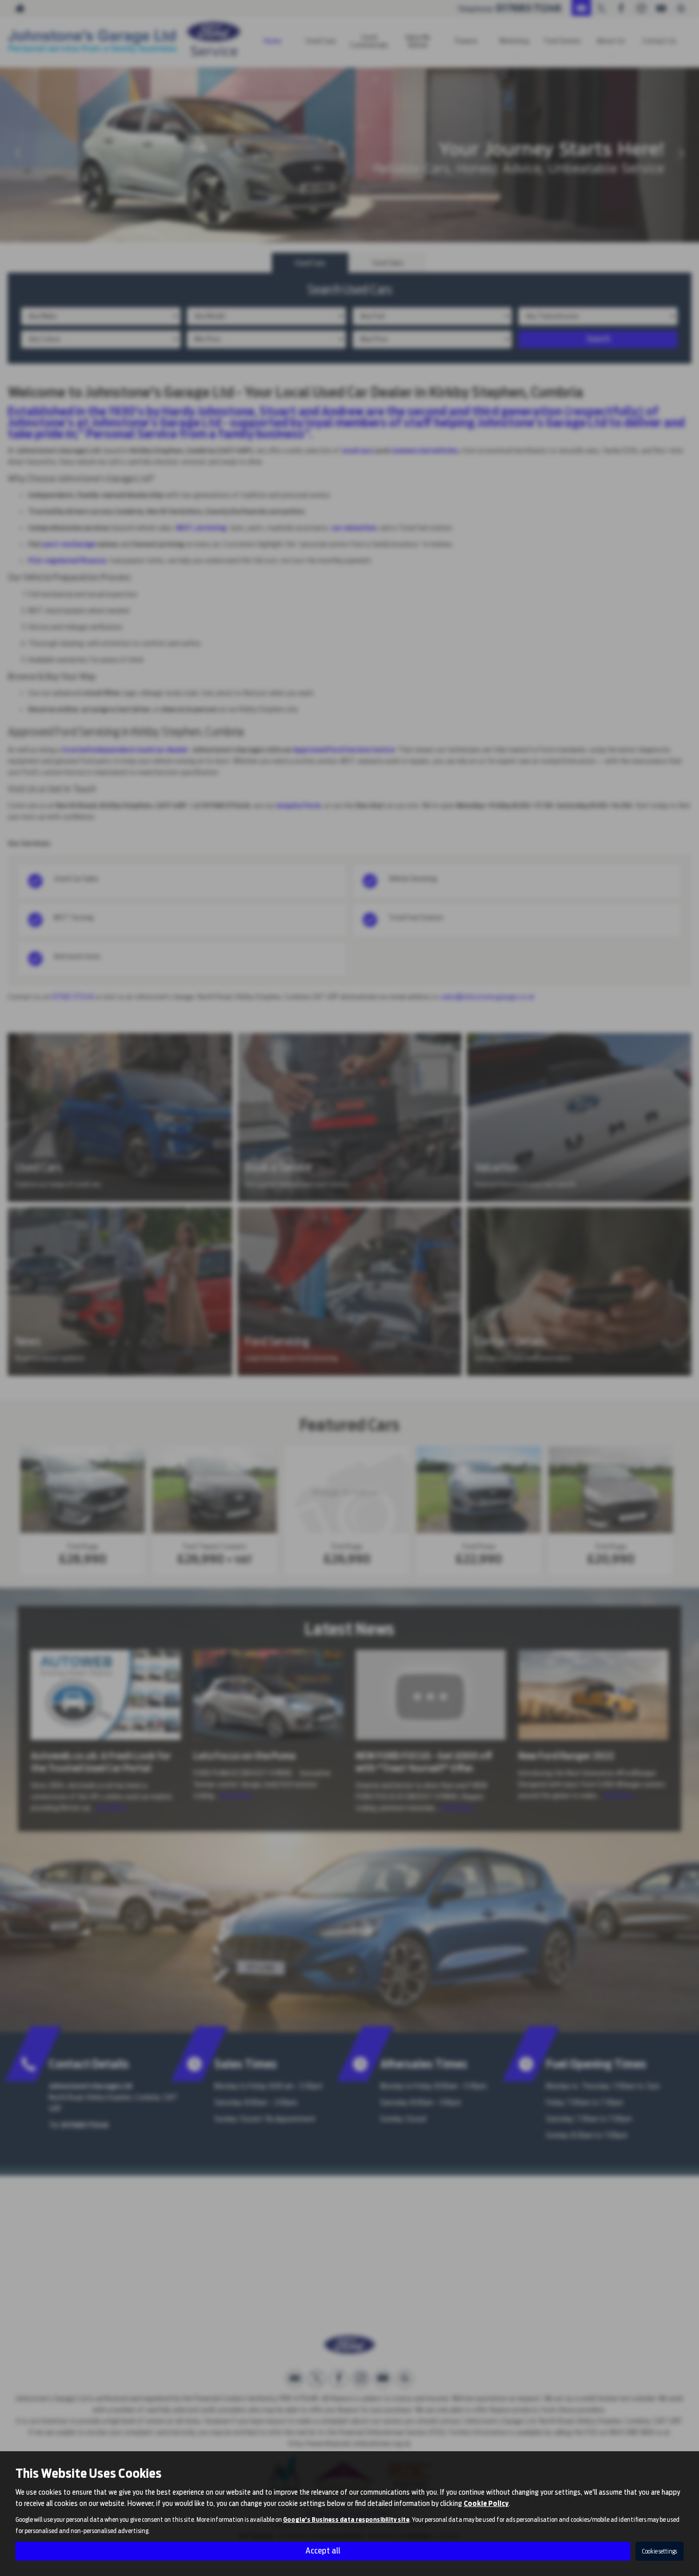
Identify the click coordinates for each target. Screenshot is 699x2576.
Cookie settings (660, 2551)
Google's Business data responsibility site (346, 2520)
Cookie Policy (486, 2503)
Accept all (323, 2551)
